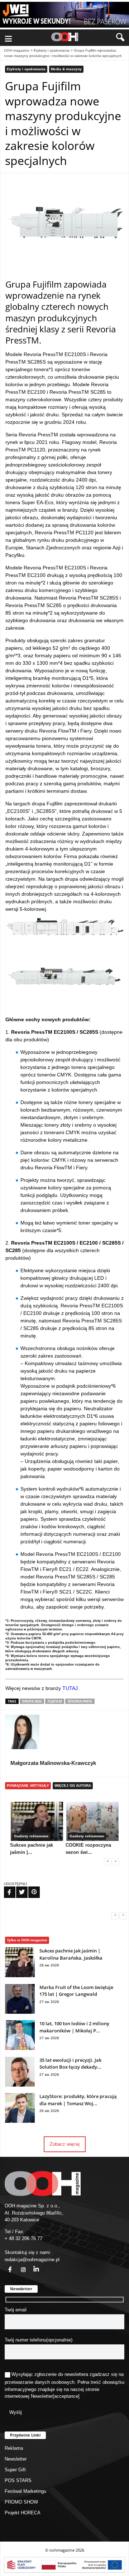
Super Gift (15, 2470)
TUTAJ (70, 1688)
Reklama (14, 2448)
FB (5, 1888)
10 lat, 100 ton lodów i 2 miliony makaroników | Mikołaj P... (74, 2027)
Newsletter (42, 2396)
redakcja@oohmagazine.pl (32, 2260)
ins (19, 2265)
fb (6, 2265)
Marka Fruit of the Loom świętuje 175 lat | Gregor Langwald (76, 1991)
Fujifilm (55, 1701)
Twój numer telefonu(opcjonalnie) (39, 2340)
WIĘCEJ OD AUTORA (73, 1786)
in (32, 2265)
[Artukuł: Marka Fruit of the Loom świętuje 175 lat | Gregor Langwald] (20, 2012)
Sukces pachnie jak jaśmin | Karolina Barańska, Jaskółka (71, 1954)
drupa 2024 (32, 1701)
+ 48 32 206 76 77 (23, 2238)
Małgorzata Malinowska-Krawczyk (53, 1763)
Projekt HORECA (23, 2513)
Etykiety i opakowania (52, 50)
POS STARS (18, 2480)
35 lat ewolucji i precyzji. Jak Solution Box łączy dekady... (70, 2064)
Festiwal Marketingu (25, 2491)
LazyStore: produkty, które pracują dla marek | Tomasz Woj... (78, 2100)
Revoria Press (80, 1701)
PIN (30, 1888)
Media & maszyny (66, 69)
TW (18, 1888)
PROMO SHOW (21, 2502)
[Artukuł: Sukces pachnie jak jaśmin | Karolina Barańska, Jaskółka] (20, 1976)
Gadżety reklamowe (31, 1836)
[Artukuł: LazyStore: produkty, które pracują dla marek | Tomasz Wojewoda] (20, 2121)
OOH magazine (17, 50)
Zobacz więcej (65, 2144)
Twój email (16, 2310)
